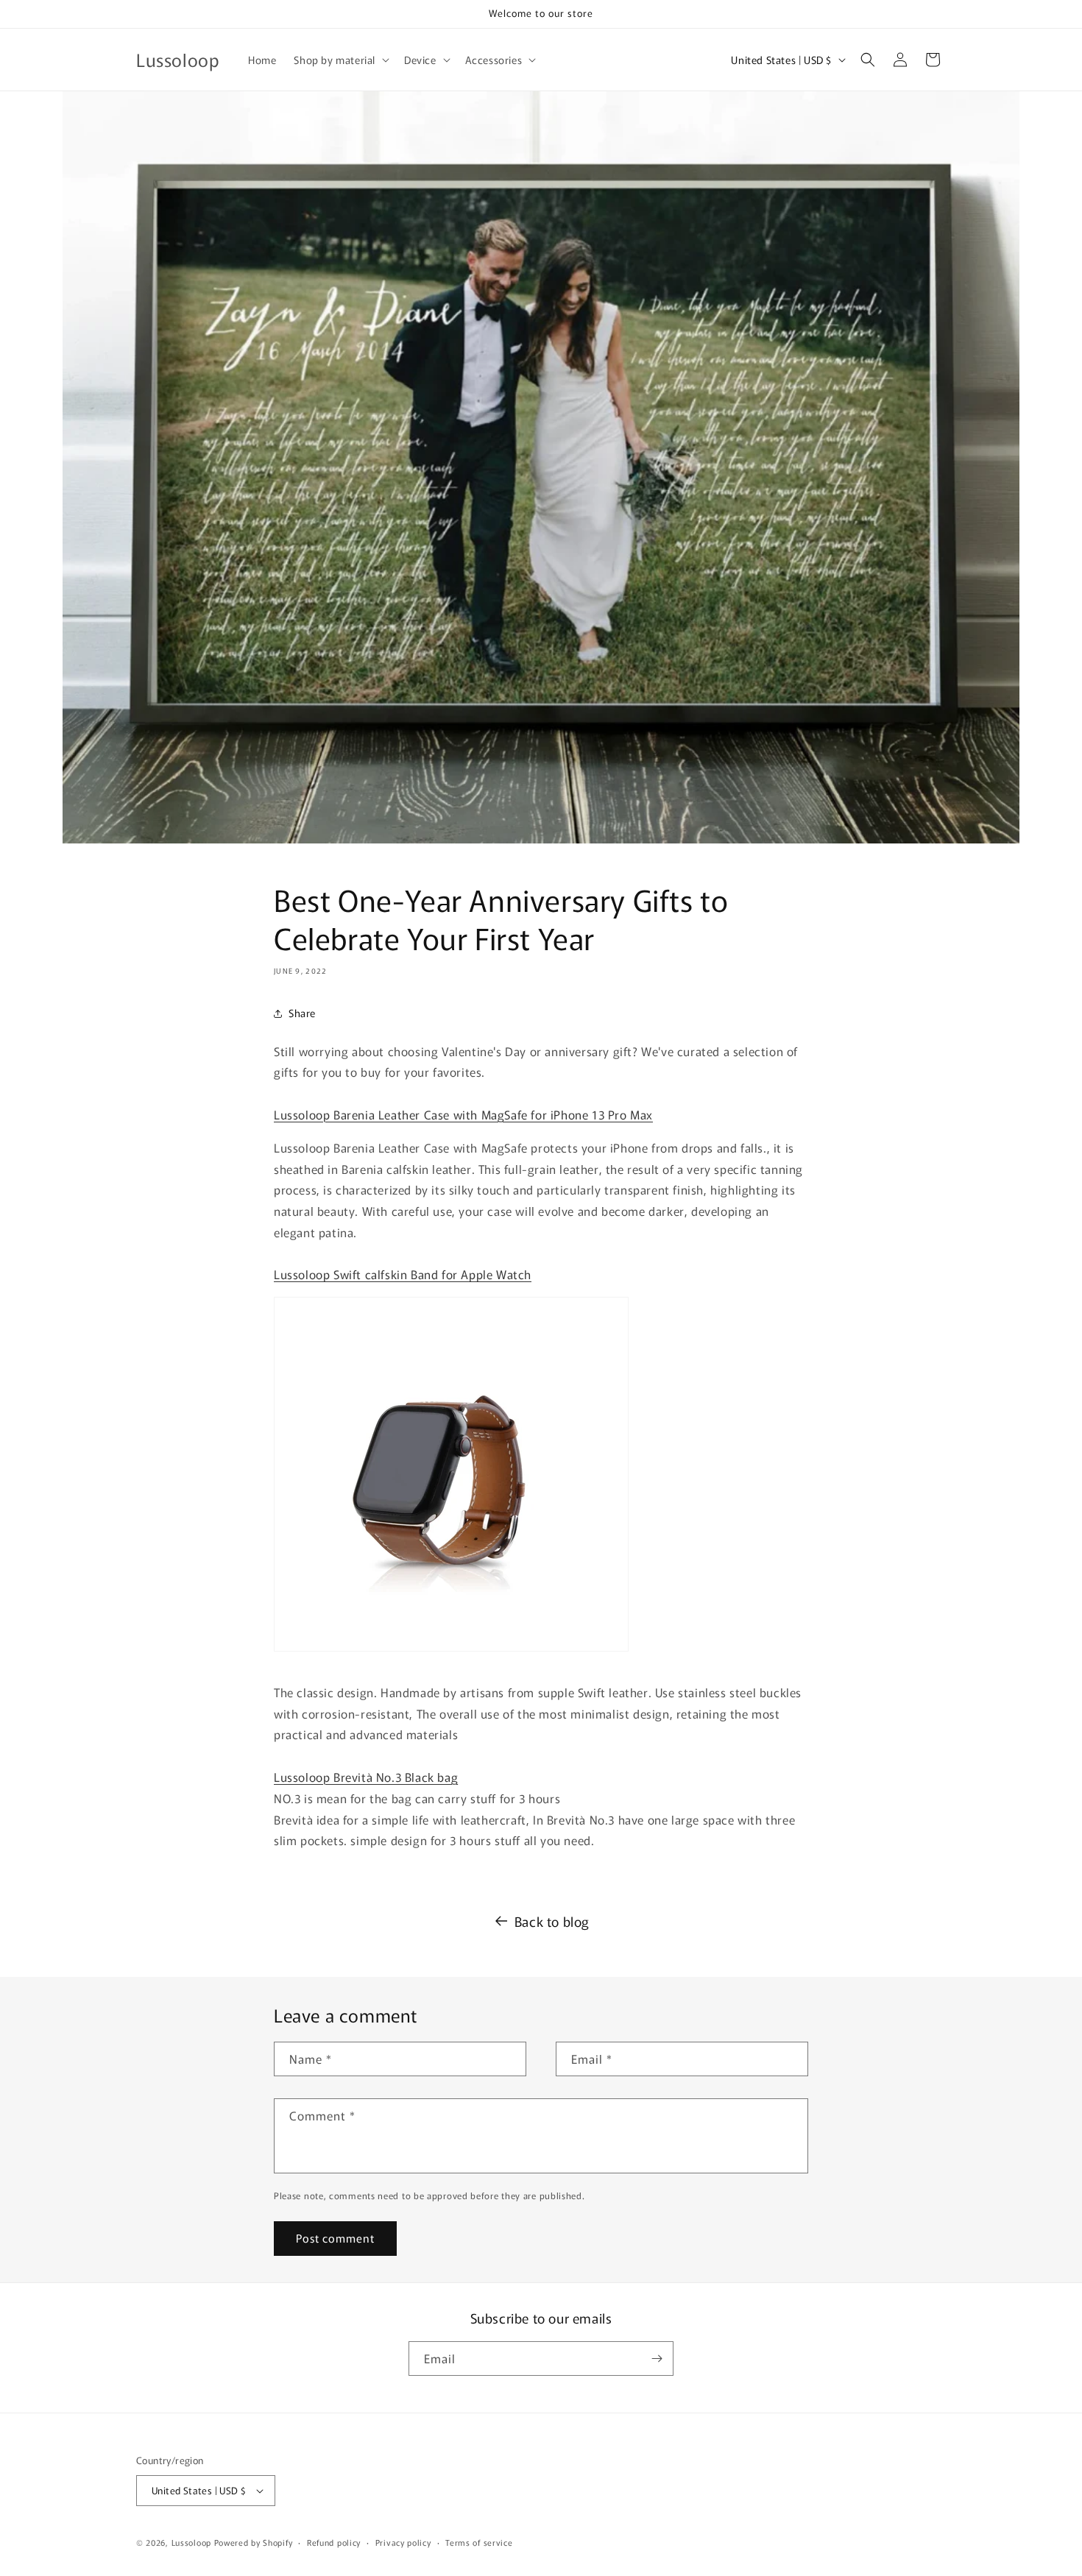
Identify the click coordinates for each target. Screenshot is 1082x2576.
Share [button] (302, 1013)
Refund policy (334, 2542)
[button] (340, 60)
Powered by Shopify (254, 2542)
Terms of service (479, 2542)
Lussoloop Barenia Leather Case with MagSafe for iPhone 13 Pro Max (463, 1114)
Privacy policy (403, 2542)
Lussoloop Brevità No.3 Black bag (366, 1777)
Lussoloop (191, 2542)
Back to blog (552, 1921)
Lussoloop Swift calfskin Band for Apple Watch (403, 1274)
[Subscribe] (657, 2359)
